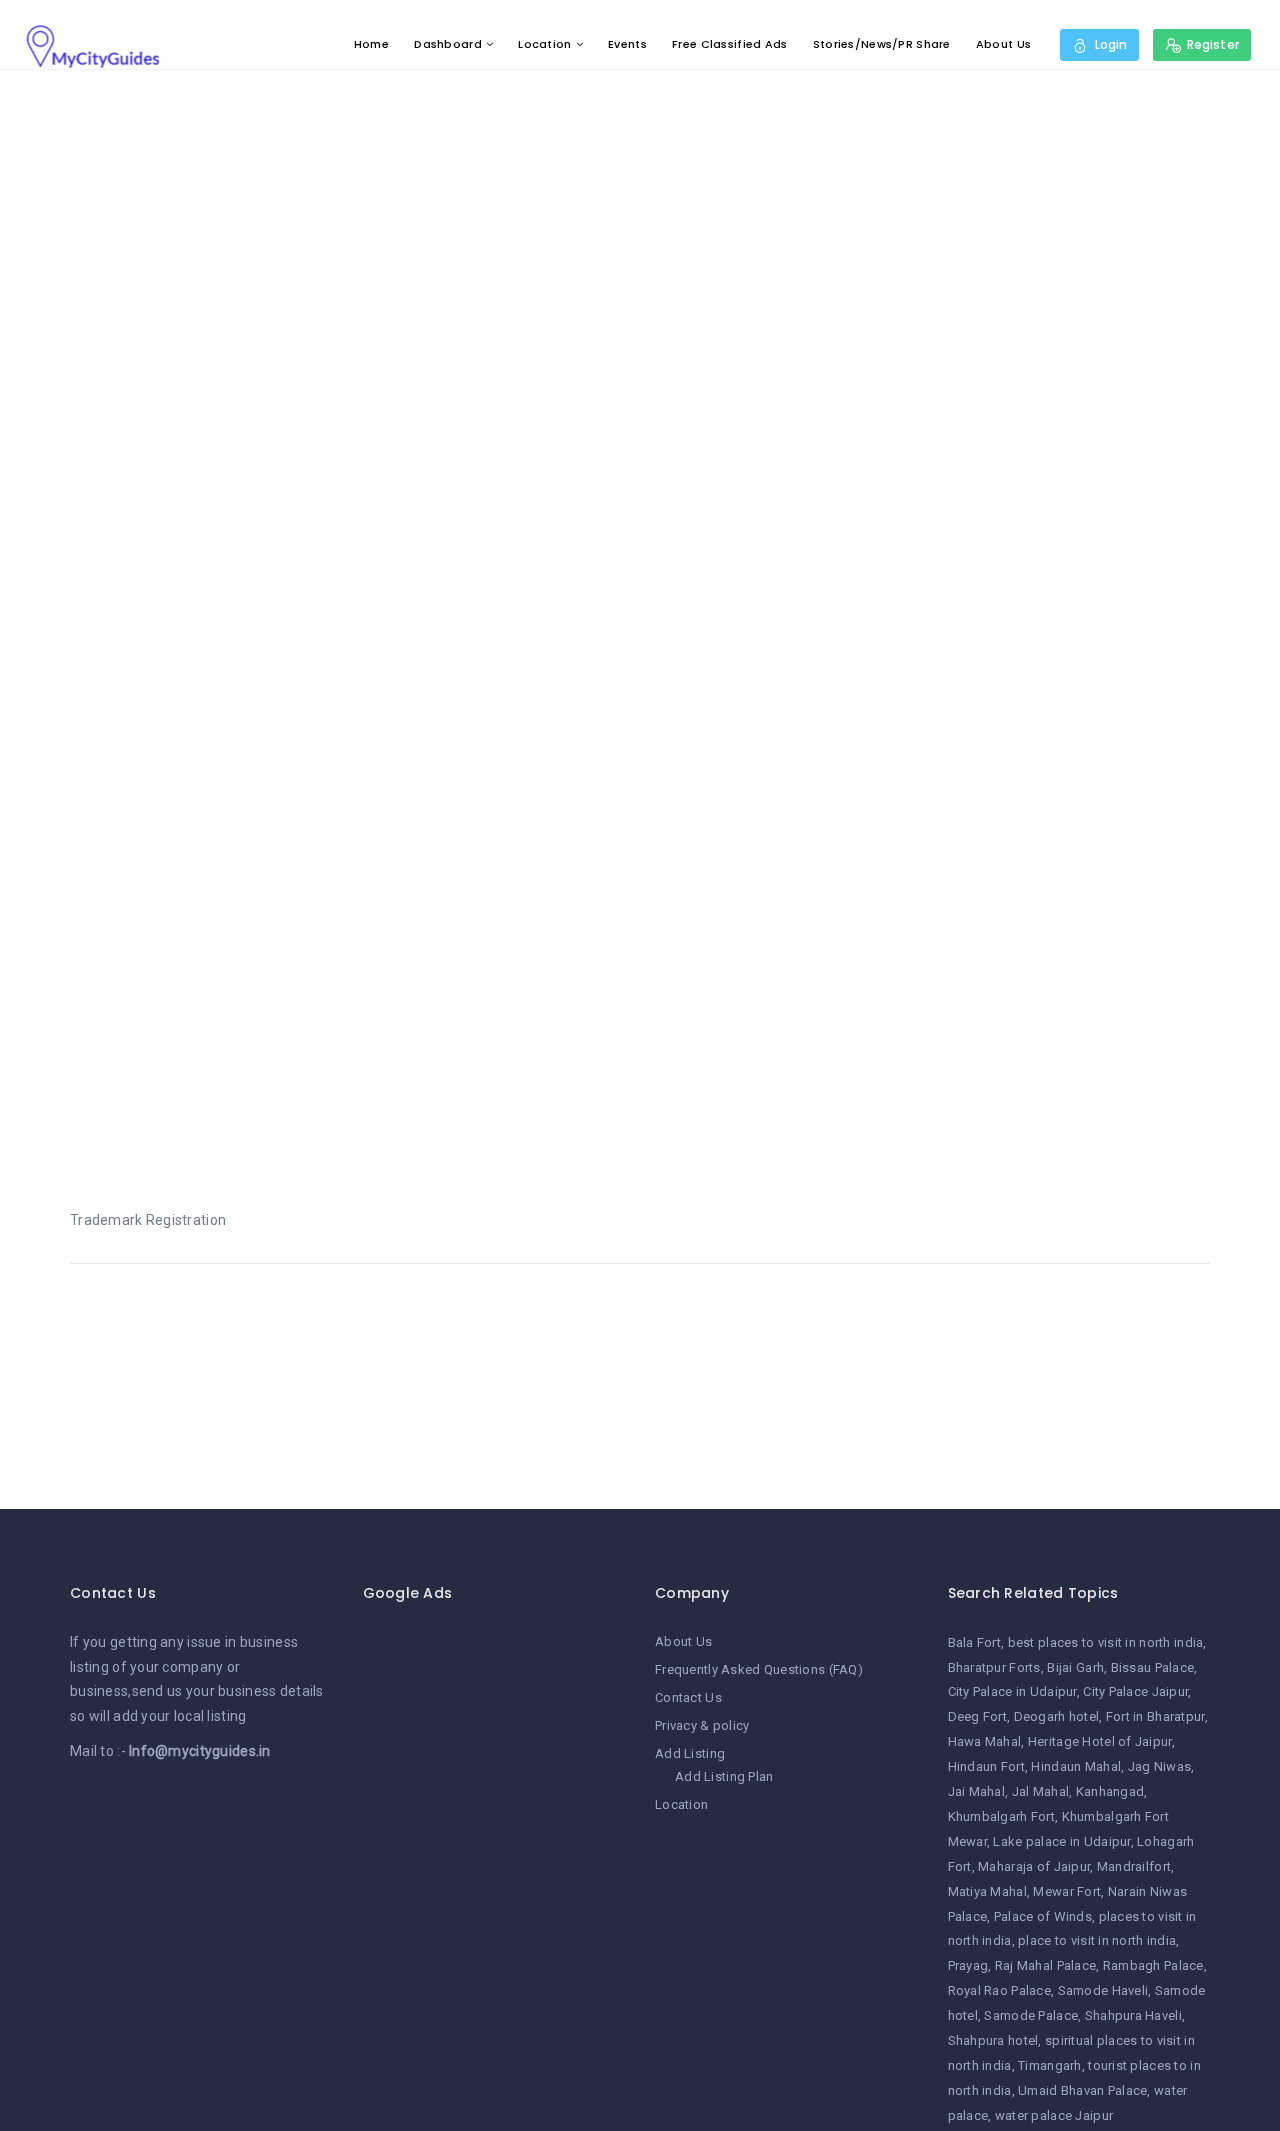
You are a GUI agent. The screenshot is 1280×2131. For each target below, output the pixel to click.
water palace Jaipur (1054, 2115)
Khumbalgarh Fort (1001, 1816)
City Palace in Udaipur (1012, 1691)
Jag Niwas (1160, 1766)
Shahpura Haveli (1133, 2015)
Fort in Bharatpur (1155, 1716)
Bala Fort (975, 1642)
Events (627, 44)
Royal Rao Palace (999, 1990)
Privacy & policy (702, 1725)
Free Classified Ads (729, 44)
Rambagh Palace (1153, 1965)
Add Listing (690, 1753)
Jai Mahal (977, 1791)
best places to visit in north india (1106, 1642)
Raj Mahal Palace (1045, 1965)
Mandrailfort (1134, 1866)
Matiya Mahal (987, 1891)
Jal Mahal (1041, 1791)
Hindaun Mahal (1076, 1766)
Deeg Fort (978, 1716)
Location (544, 44)
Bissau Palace (1153, 1667)
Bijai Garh (1075, 1667)
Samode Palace (1031, 2015)
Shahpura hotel (993, 2040)
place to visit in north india (1097, 1940)
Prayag (968, 1965)
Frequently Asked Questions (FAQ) (759, 1669)
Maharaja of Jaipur (1034, 1866)
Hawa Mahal (985, 1741)
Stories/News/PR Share (882, 44)
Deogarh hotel (1057, 1716)
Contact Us (688, 1697)
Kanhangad (1110, 1791)
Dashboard (448, 44)
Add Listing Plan (724, 1776)
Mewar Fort (1067, 1891)
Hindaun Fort (986, 1766)
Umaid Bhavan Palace (1082, 2090)
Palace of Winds (1043, 1916)
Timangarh (1050, 2065)
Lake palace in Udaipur (1061, 1841)
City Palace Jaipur (1135, 1691)
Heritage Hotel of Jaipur (1100, 1741)
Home (371, 44)
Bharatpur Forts (994, 1667)
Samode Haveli (1103, 1990)
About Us (1003, 44)
